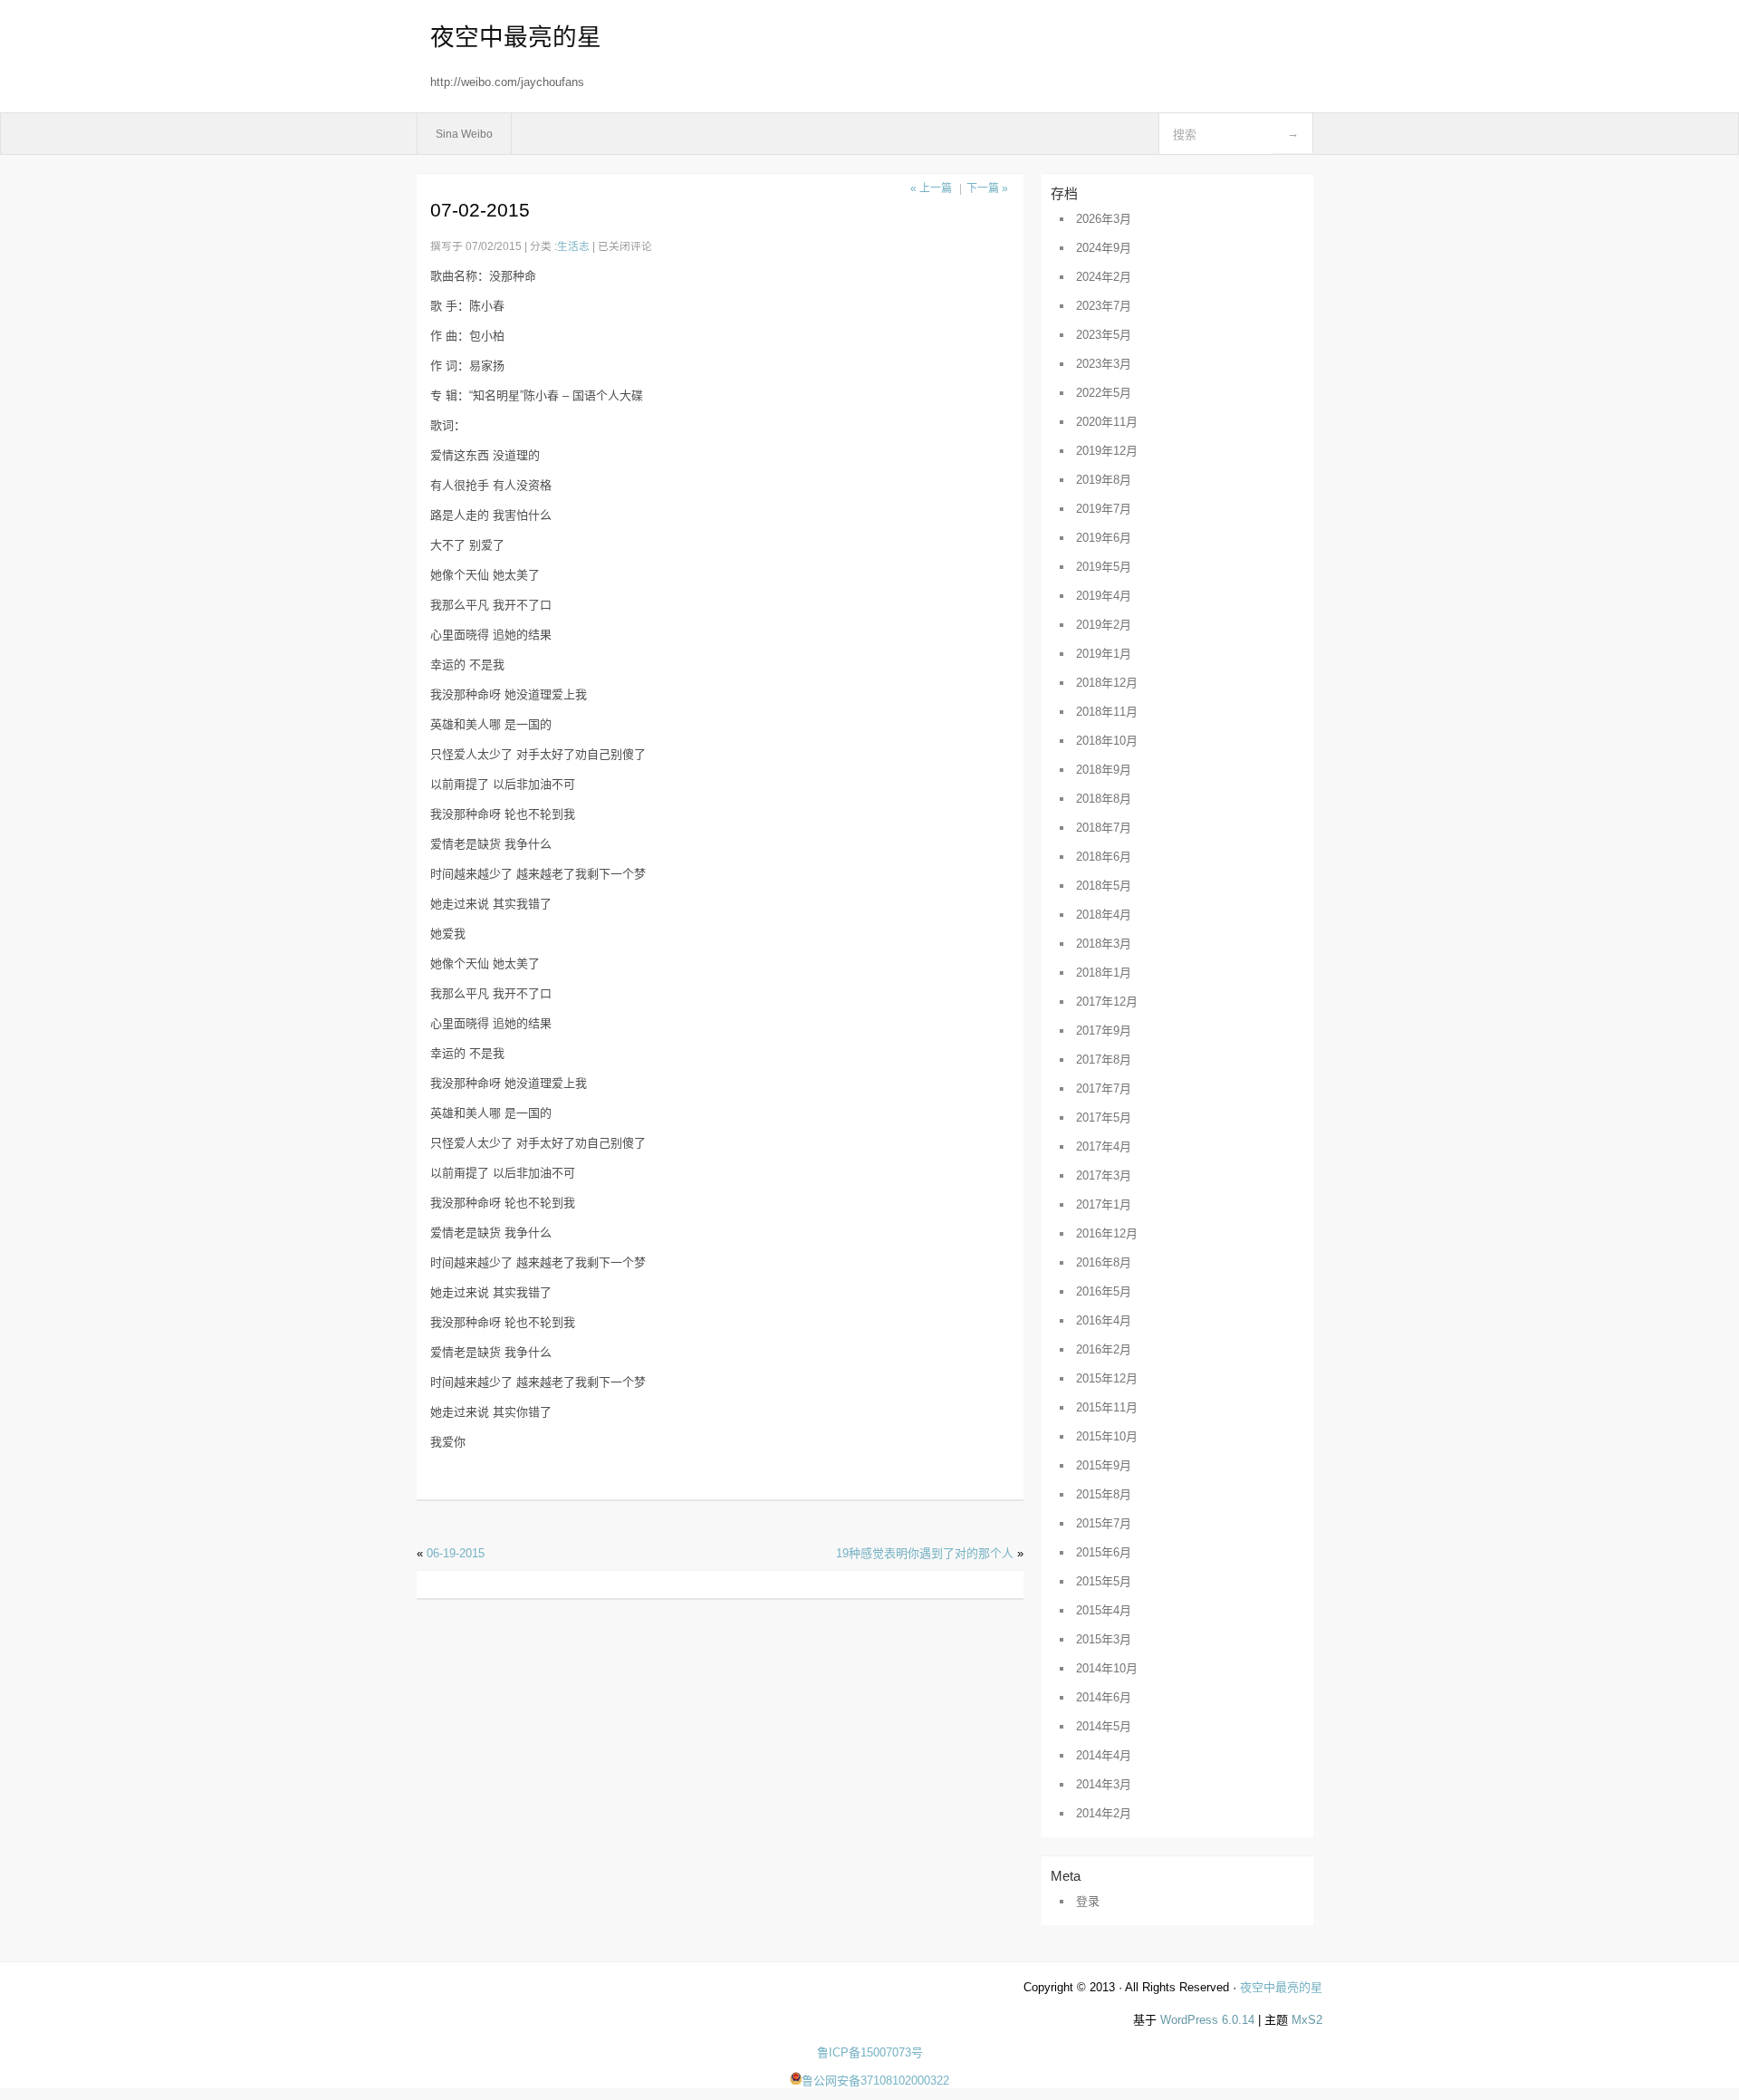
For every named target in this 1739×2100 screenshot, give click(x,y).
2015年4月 (1104, 1610)
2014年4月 (1104, 1755)
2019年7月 (1104, 509)
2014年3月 (1104, 1784)
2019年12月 (1107, 451)
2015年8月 (1104, 1494)
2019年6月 (1104, 538)
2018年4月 (1104, 915)
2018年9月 (1104, 770)
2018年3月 (1104, 944)
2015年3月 (1104, 1639)
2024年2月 (1104, 277)
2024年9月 (1104, 248)
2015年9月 (1104, 1465)
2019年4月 (1104, 596)
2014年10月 (1107, 1668)
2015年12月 (1107, 1378)
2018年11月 (1107, 712)
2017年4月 (1104, 1146)
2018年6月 (1104, 857)
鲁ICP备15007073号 (870, 2052)
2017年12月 (1107, 1002)
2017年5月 (1104, 1117)
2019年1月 (1104, 654)
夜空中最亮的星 (516, 37)
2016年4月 (1104, 1320)
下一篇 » (987, 188)
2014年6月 (1104, 1697)
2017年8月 (1104, 1060)
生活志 (573, 246)
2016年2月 (1104, 1349)
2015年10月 (1107, 1436)
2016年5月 (1104, 1291)
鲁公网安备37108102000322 (875, 2081)
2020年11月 (1107, 422)
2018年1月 (1104, 973)
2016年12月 (1107, 1233)
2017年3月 (1104, 1175)
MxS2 (1307, 2020)
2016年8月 (1104, 1262)
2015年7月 (1104, 1523)
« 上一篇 (931, 188)
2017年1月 (1104, 1204)
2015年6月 (1104, 1552)
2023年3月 (1104, 364)
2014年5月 (1104, 1726)
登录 (1088, 1901)
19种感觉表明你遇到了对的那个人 (925, 1553)
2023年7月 (1104, 306)
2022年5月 (1104, 393)
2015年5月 (1104, 1581)
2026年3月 (1104, 219)
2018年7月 (1104, 828)
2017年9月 (1104, 1031)
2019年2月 (1104, 625)
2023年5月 (1104, 335)
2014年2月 (1104, 1813)
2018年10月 (1107, 741)
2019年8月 (1104, 480)
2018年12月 (1107, 683)
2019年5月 (1104, 567)
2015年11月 (1107, 1407)
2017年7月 (1104, 1089)
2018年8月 (1104, 799)
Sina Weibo (464, 134)
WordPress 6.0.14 (1207, 2020)
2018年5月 (1104, 886)
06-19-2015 (456, 1553)
